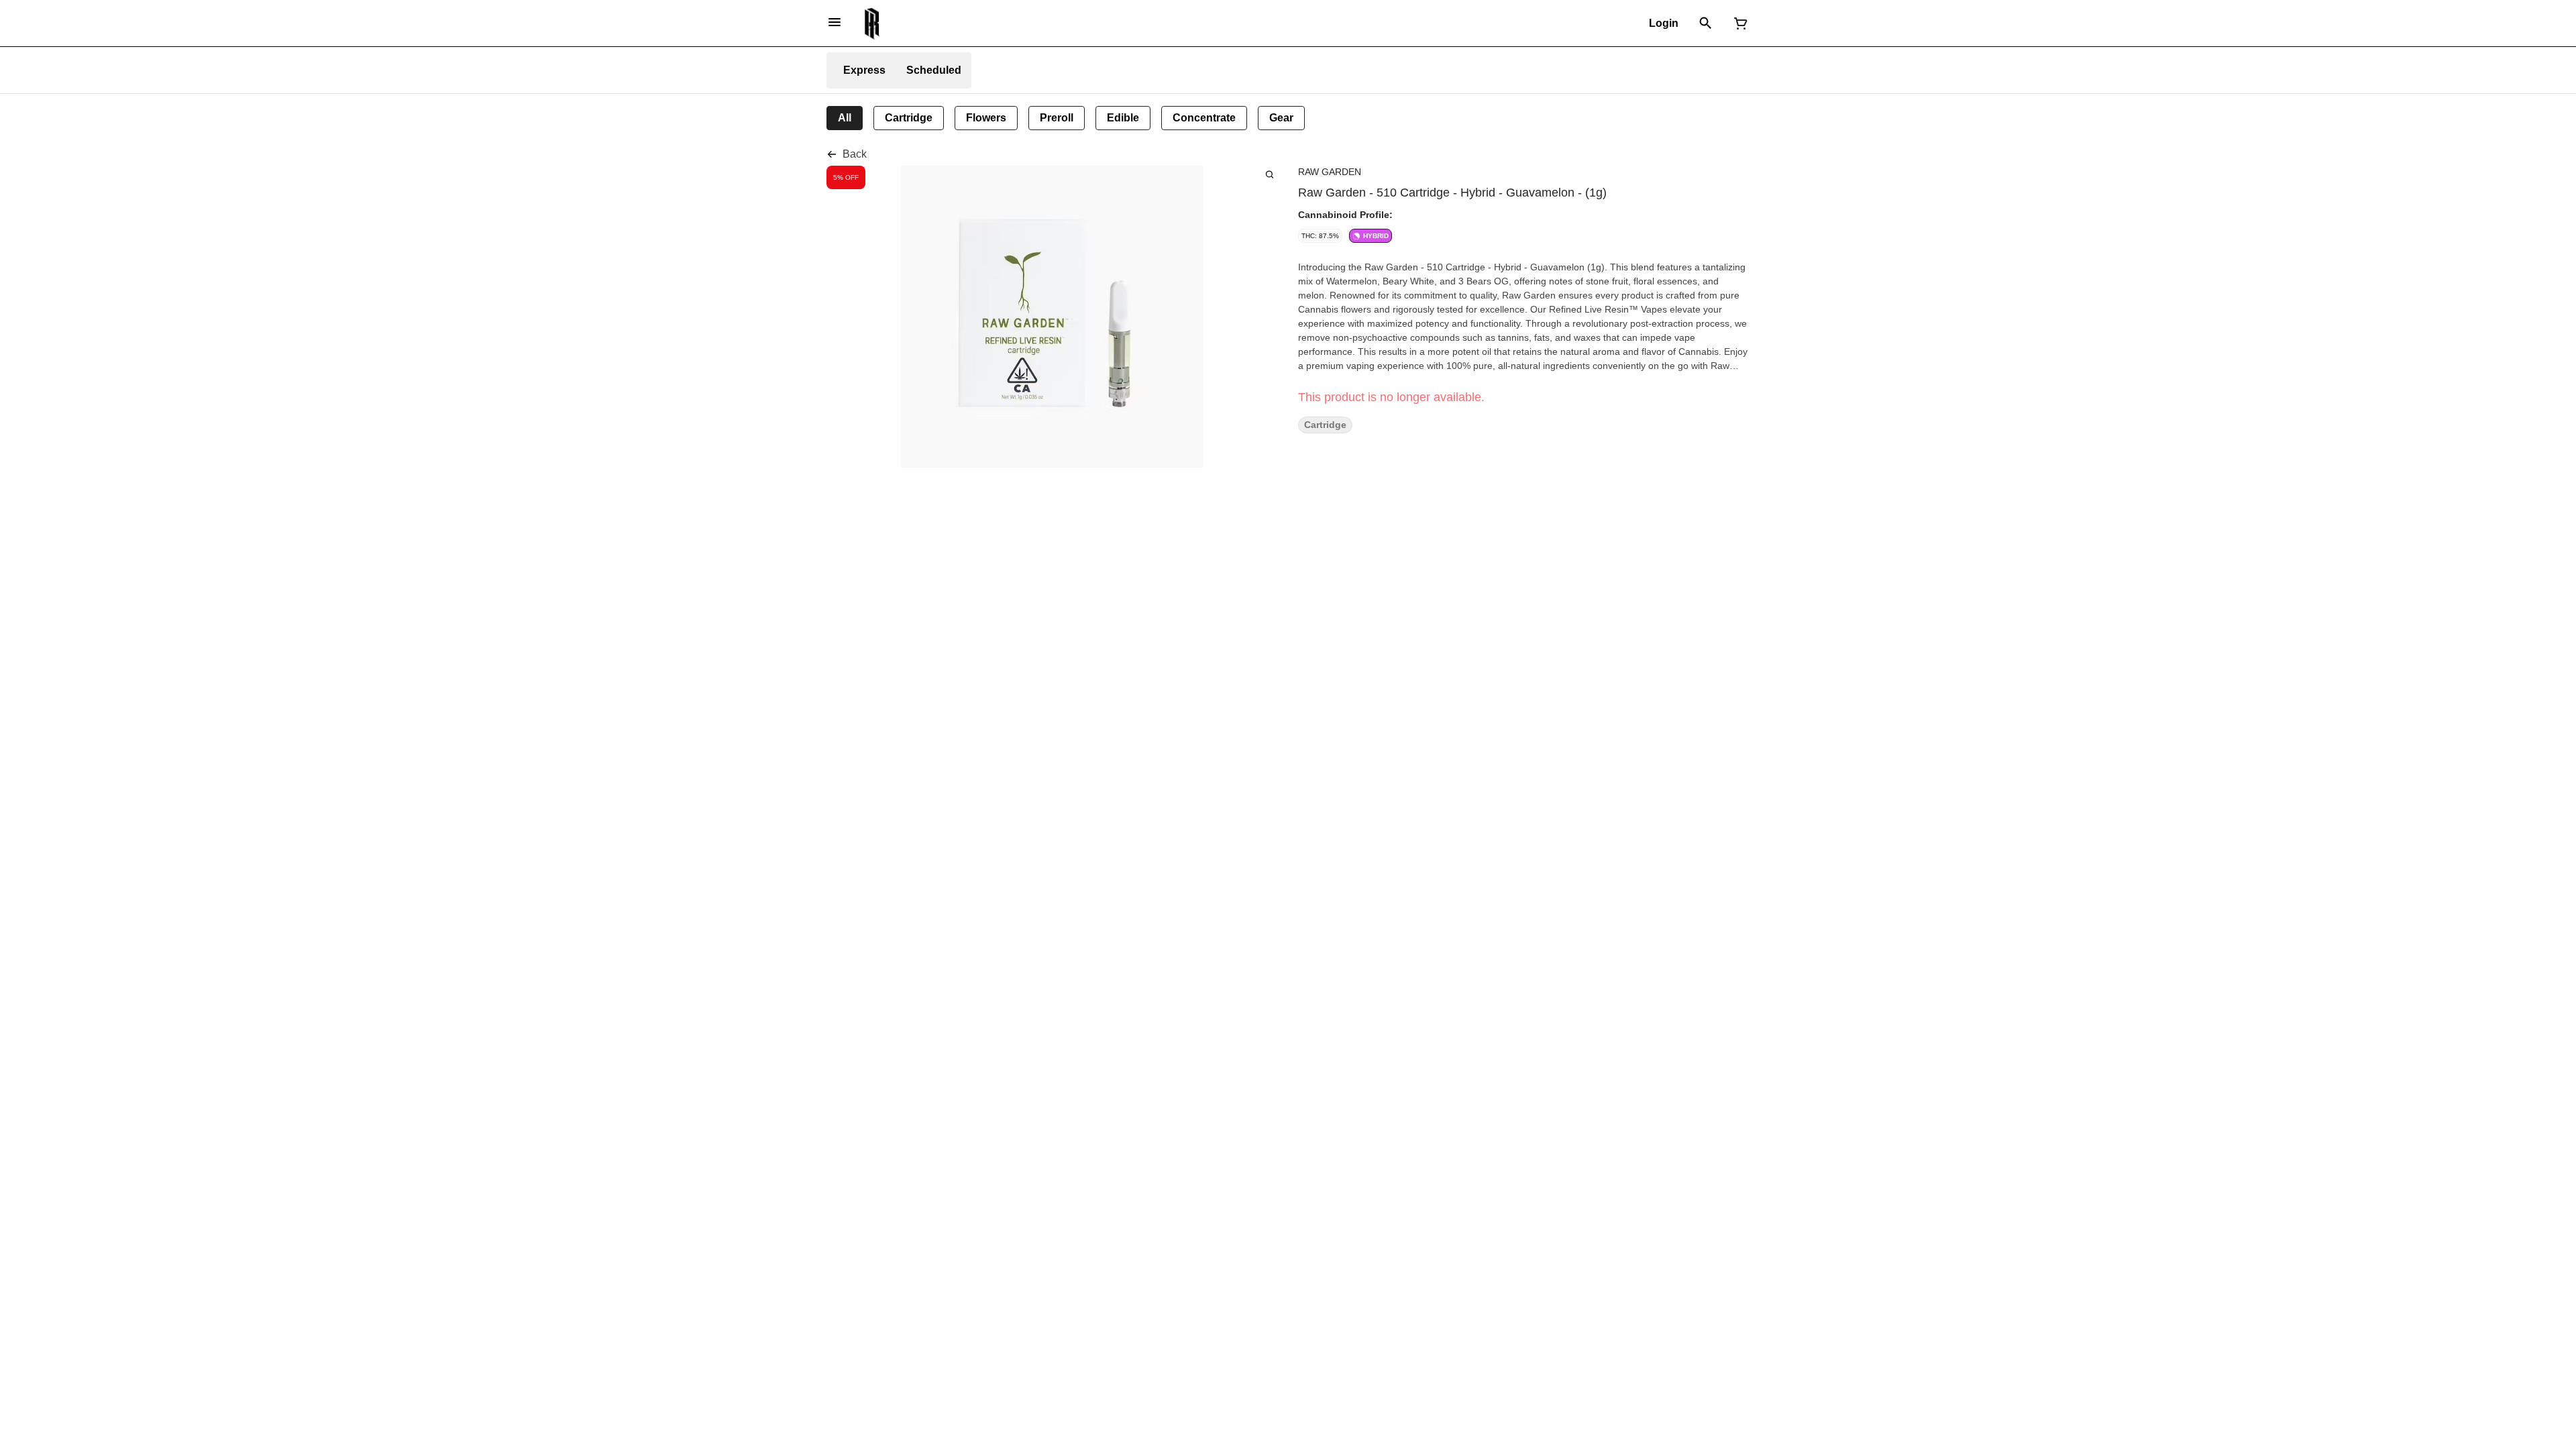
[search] (1270, 174)
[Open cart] (1738, 23)
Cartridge (1325, 425)
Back (855, 154)
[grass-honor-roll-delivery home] (872, 23)
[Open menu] (835, 22)
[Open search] (1706, 23)
